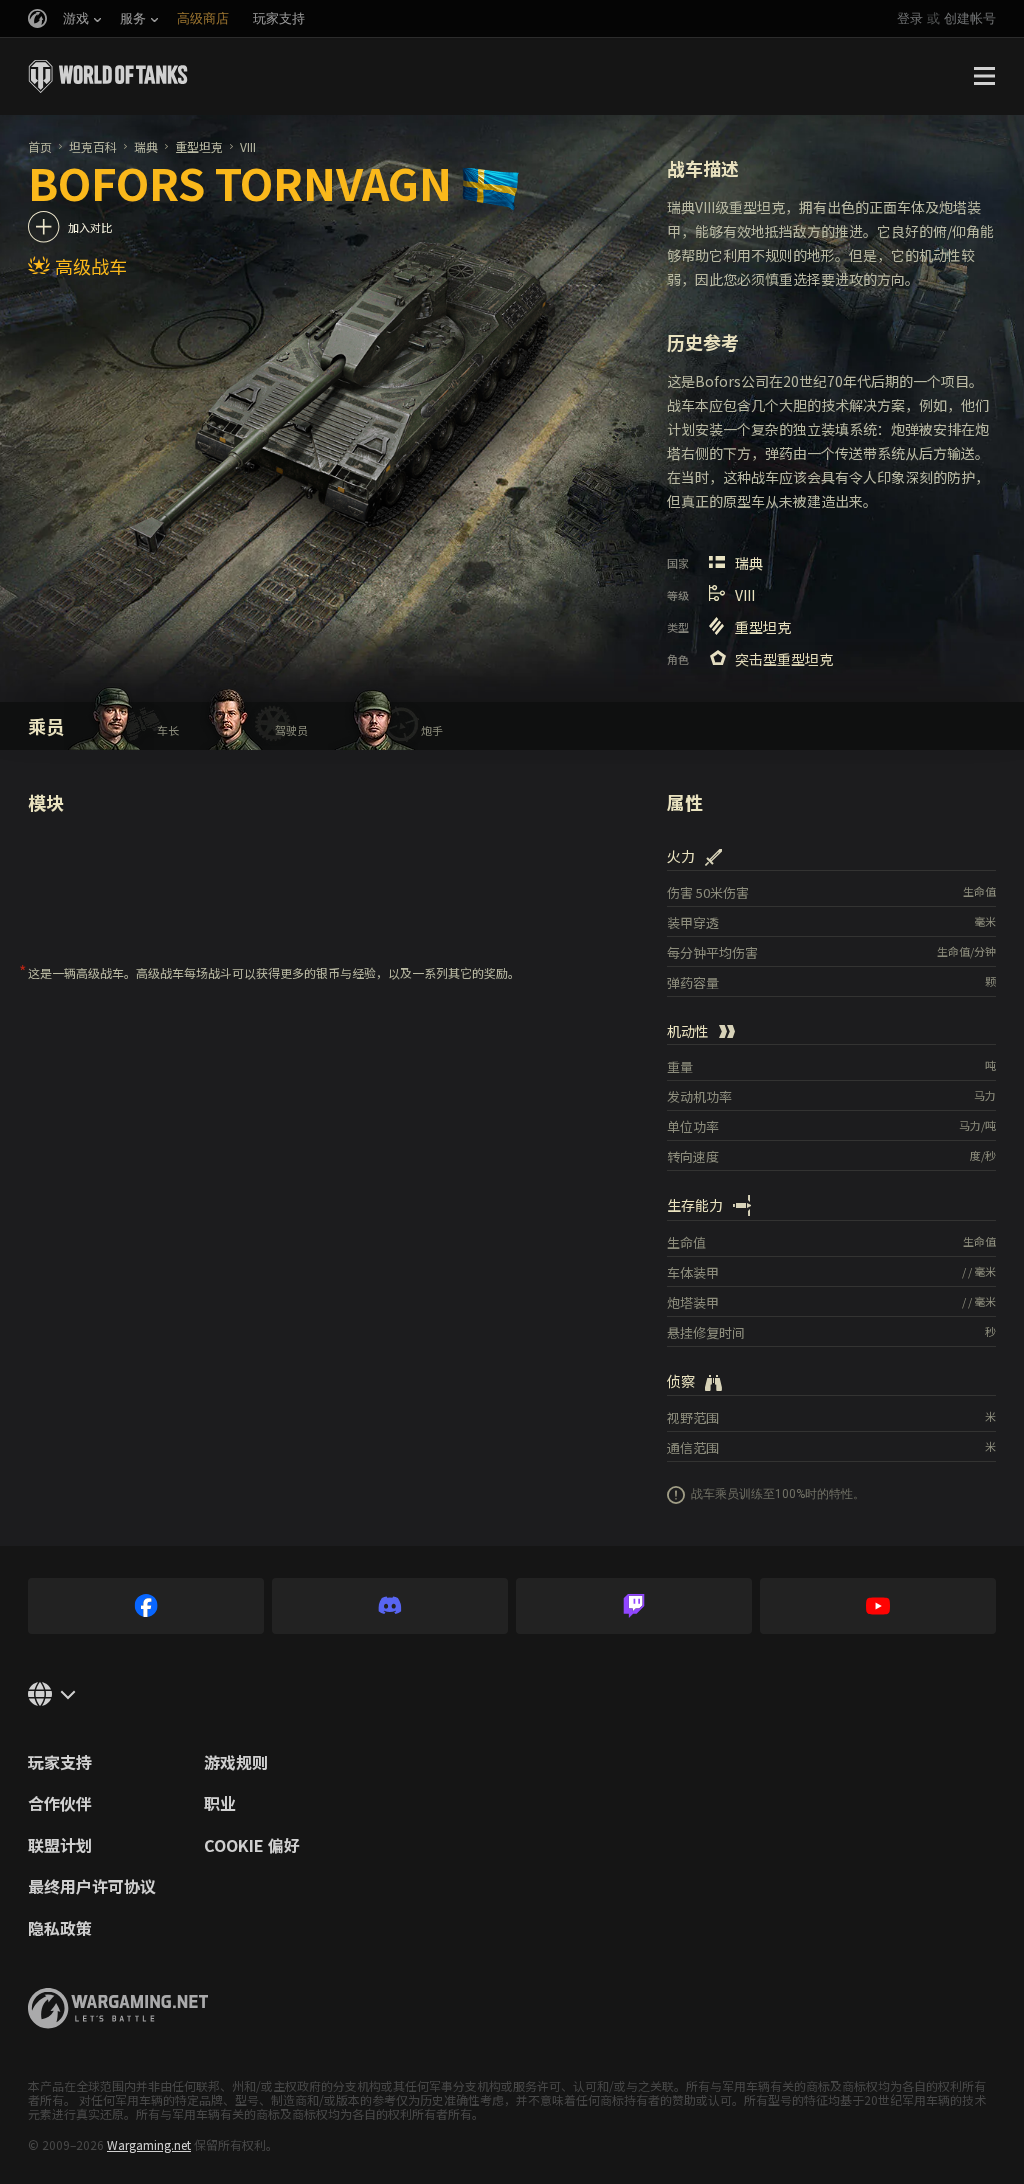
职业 (220, 1804)
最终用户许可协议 (92, 1887)
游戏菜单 (984, 76)
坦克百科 (93, 146)
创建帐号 (970, 18)
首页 (40, 146)
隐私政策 (60, 1929)
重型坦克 (199, 146)
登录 (910, 18)
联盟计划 (60, 1846)
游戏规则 (236, 1763)
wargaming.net (118, 2008)
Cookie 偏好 (252, 1846)
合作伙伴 (60, 1804)
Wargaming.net (149, 2144)
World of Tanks (108, 76)
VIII (248, 146)
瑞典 (146, 146)
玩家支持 (60, 1763)
